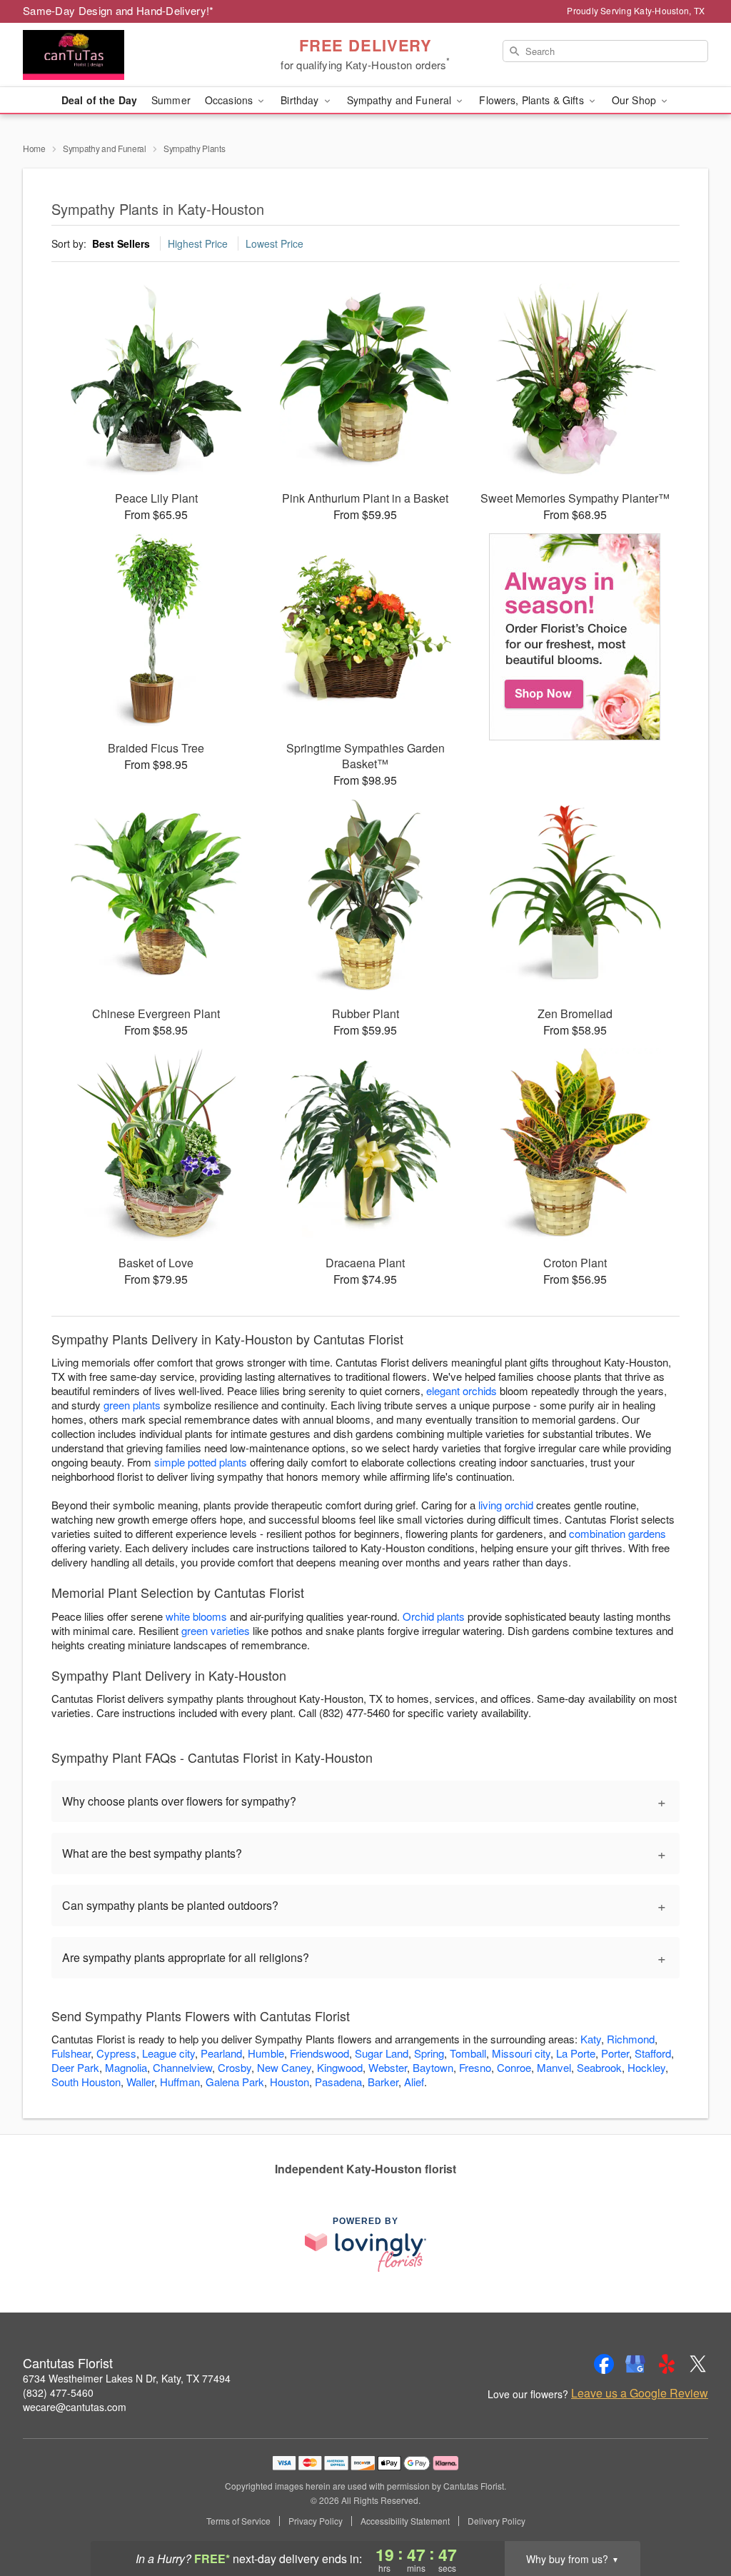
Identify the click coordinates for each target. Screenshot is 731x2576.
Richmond (631, 2039)
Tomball (468, 2053)
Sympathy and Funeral (105, 148)
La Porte (576, 2053)
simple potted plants (201, 1462)
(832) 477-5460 (58, 2393)
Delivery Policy (496, 2521)
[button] (694, 2515)
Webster (388, 2067)
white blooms (196, 1616)
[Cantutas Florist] (126, 55)
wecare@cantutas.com (75, 2407)
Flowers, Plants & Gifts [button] (533, 100)
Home (34, 148)
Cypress (116, 2053)
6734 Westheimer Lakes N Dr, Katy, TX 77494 (127, 2378)
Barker (383, 2082)
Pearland (221, 2053)
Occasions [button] (230, 100)
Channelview (182, 2067)
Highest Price (198, 243)
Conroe (514, 2067)
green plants (132, 1405)
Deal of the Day (99, 100)
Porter (615, 2053)
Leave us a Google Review (640, 2393)
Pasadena (338, 2082)
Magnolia (126, 2067)
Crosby (235, 2067)
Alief (414, 2082)
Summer (171, 100)
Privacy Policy (316, 2521)
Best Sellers (121, 243)
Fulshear (71, 2053)
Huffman (180, 2082)
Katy (591, 2039)
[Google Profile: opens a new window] (635, 2364)
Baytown (433, 2067)
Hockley (646, 2067)
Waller (140, 2082)
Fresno (475, 2067)
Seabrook (599, 2067)
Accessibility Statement (405, 2521)
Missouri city (521, 2053)
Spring (429, 2053)
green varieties (216, 1630)
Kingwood (340, 2067)
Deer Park (75, 2067)
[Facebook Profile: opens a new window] (604, 2364)
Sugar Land (382, 2053)
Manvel (554, 2067)
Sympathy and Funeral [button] (401, 100)
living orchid (506, 1505)
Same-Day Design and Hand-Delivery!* (119, 10)
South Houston (86, 2082)
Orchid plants (434, 1616)
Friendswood (319, 2053)
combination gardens (617, 1533)
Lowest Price (274, 243)
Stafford (653, 2053)
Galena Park (235, 2082)
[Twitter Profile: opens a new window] (698, 2364)
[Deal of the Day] (575, 637)
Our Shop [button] (635, 100)
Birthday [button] (301, 100)
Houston (289, 2082)
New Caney (284, 2067)
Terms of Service (238, 2521)
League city (168, 2053)
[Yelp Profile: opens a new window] (667, 2364)
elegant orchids (462, 1390)
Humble (266, 2053)
